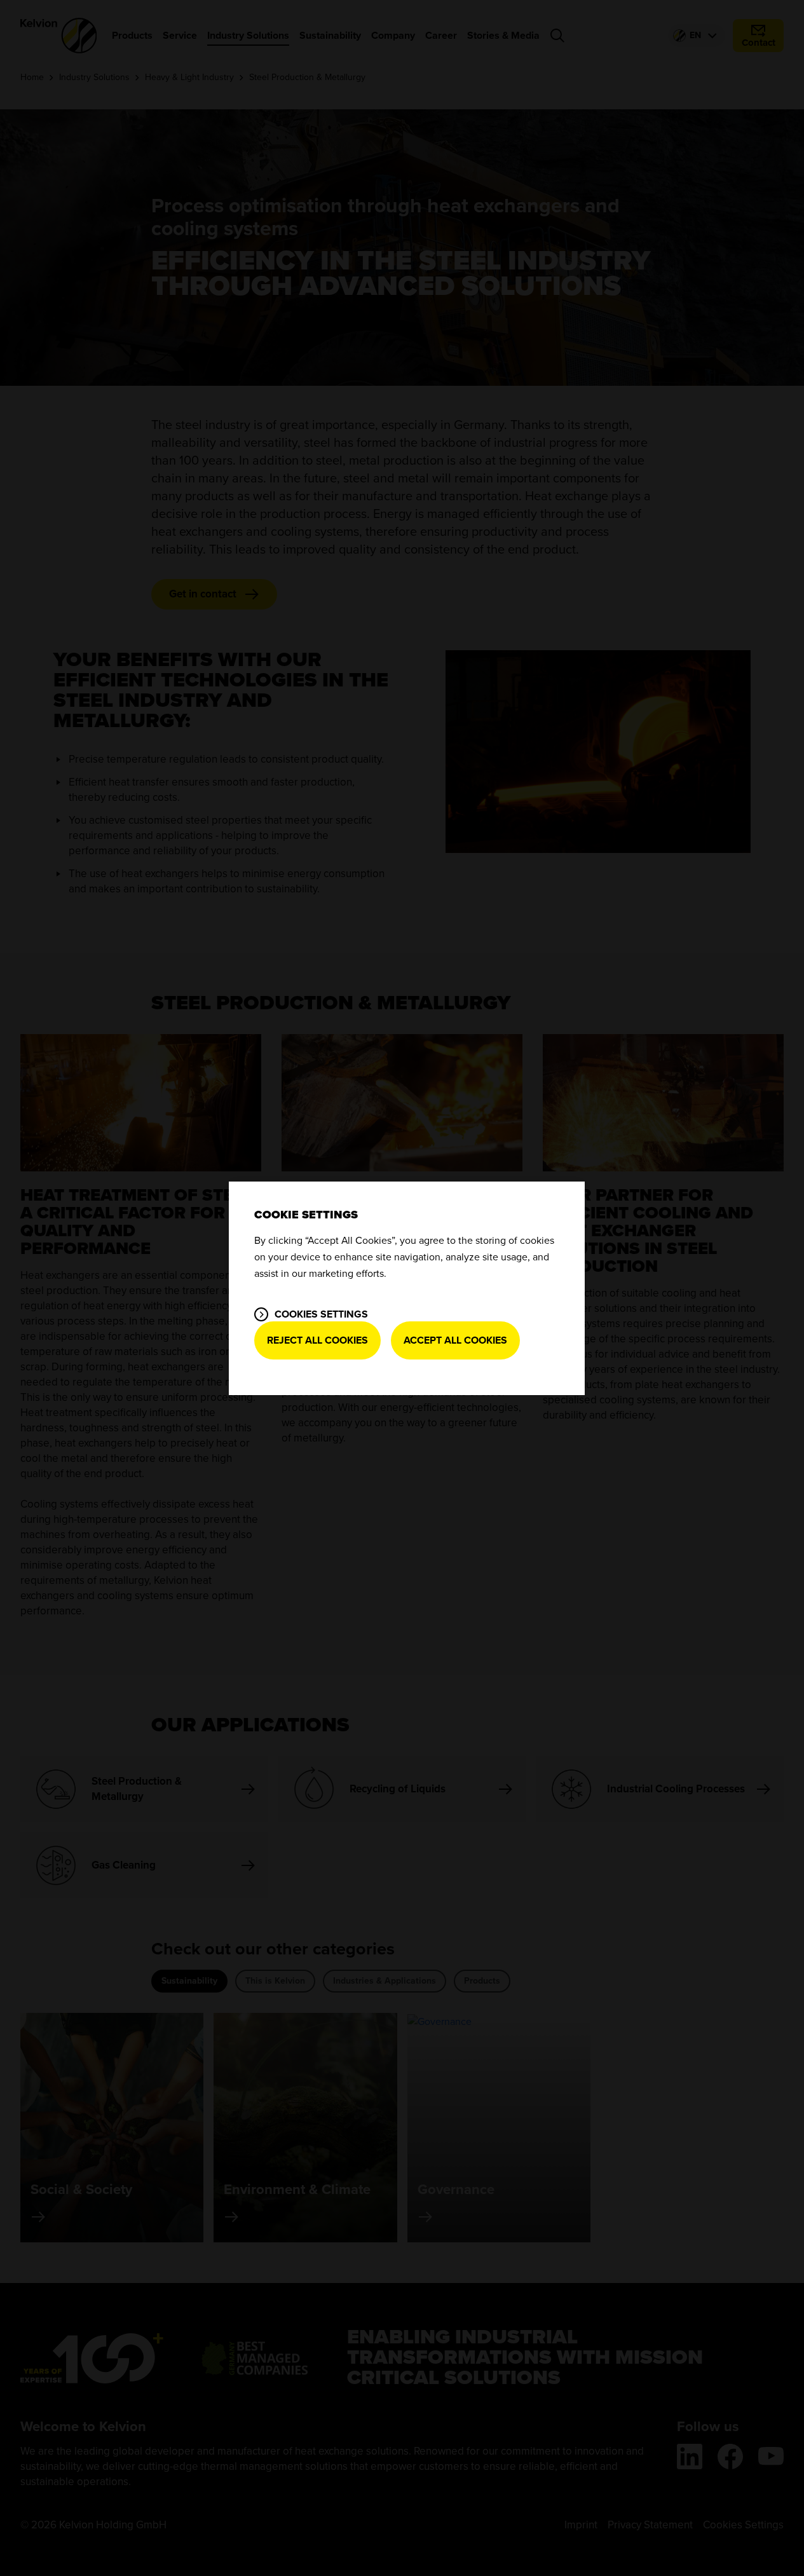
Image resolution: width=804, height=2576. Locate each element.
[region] (407, 1288)
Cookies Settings (321, 1314)
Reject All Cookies (317, 1340)
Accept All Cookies (455, 1340)
